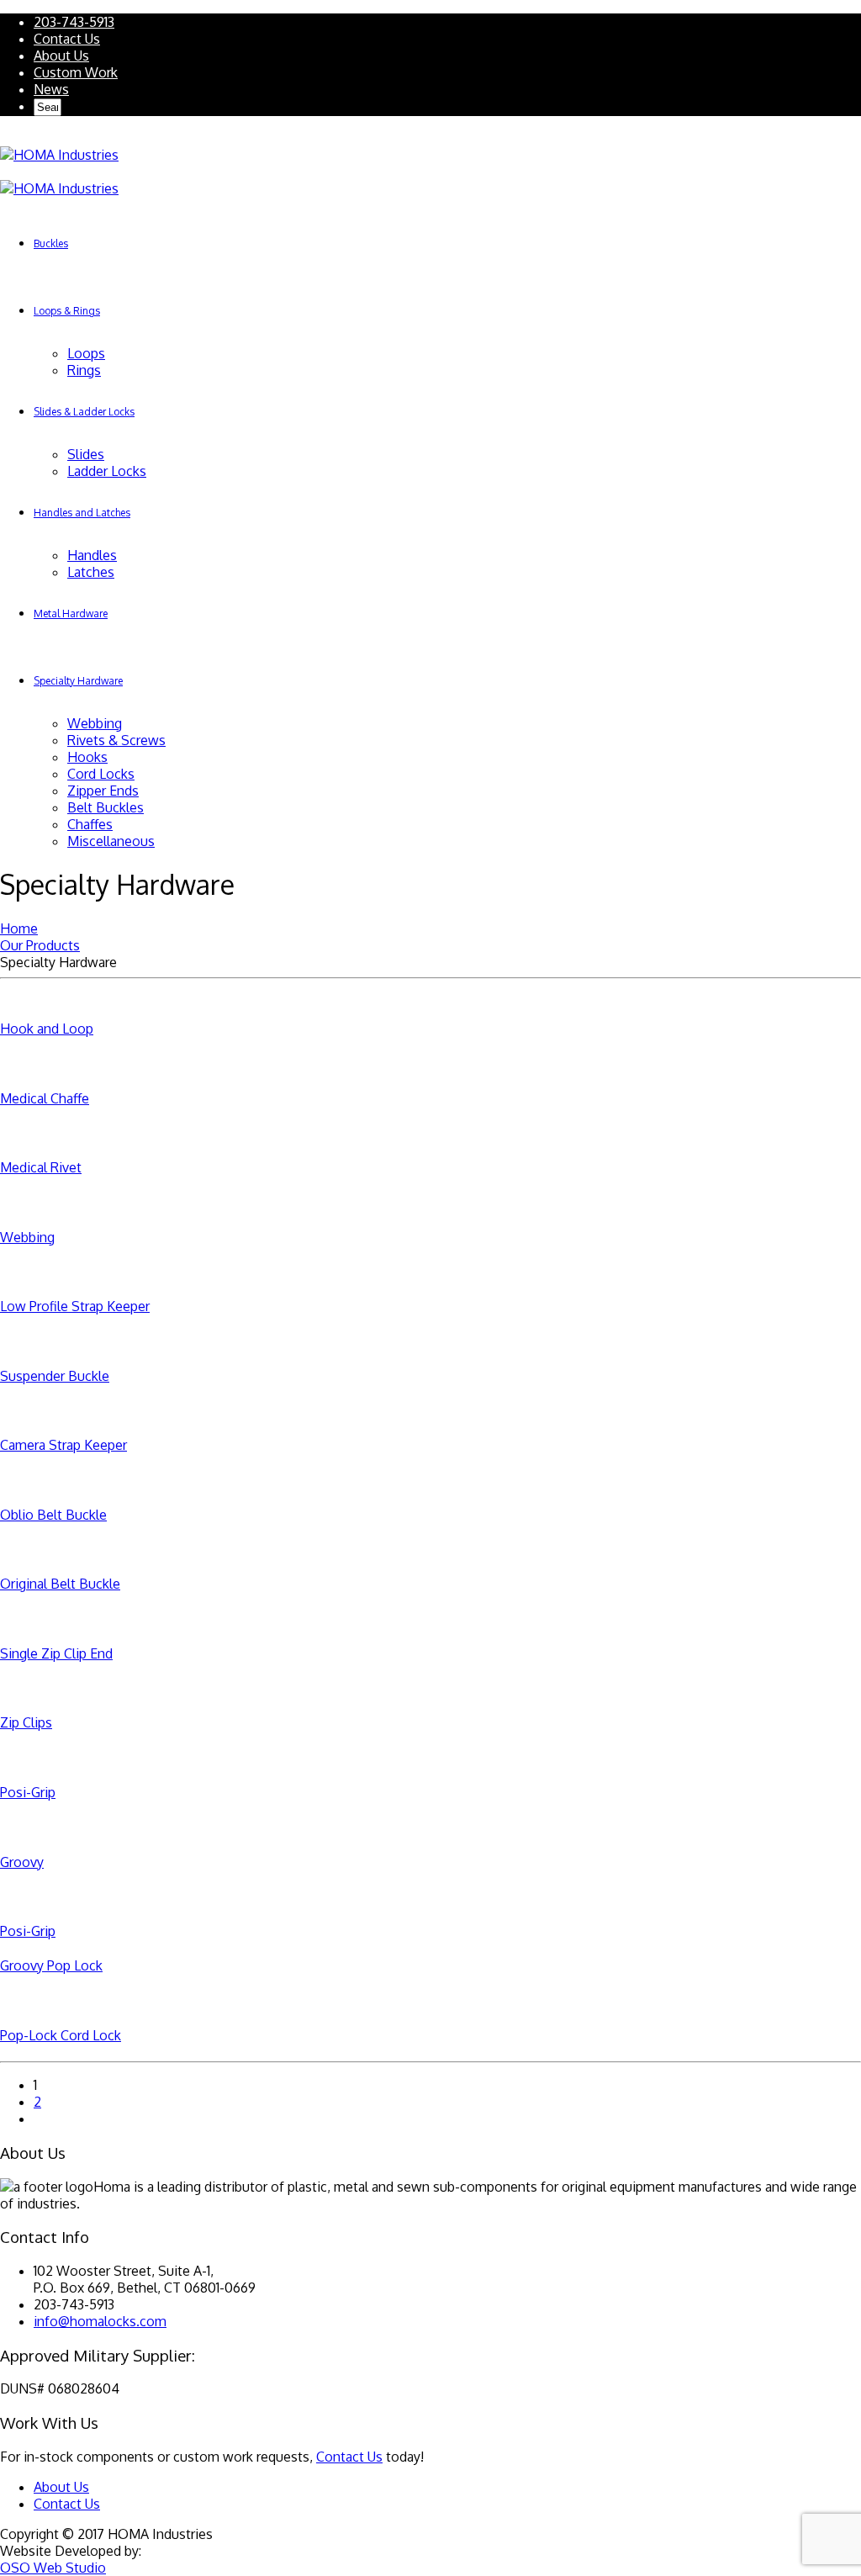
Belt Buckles (106, 807)
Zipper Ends (103, 791)
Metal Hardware (71, 614)
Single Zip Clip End (56, 1653)
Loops (86, 353)
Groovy (22, 1862)
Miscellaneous (111, 841)
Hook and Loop (47, 1029)
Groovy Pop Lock (51, 1965)
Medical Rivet (41, 1167)
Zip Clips (26, 1722)
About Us (61, 56)
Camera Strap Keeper (63, 1445)
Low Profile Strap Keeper (75, 1306)
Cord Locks (101, 774)
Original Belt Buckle (60, 1584)
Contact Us (67, 39)
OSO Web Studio (53, 2568)
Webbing (95, 723)
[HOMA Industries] (59, 155)
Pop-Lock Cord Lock (61, 2035)
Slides (86, 454)
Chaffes (90, 824)
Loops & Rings (67, 311)
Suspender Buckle (55, 1376)
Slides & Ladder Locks (84, 412)
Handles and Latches (82, 513)
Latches (91, 572)
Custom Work (76, 72)
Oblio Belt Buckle (53, 1515)
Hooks (87, 757)
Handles (92, 555)
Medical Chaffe (45, 1098)
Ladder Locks (107, 471)
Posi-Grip (28, 1792)
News (51, 89)
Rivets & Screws (116, 740)
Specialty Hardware (78, 681)
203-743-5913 (74, 22)
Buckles (51, 243)
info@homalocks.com (100, 2321)
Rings (84, 370)
